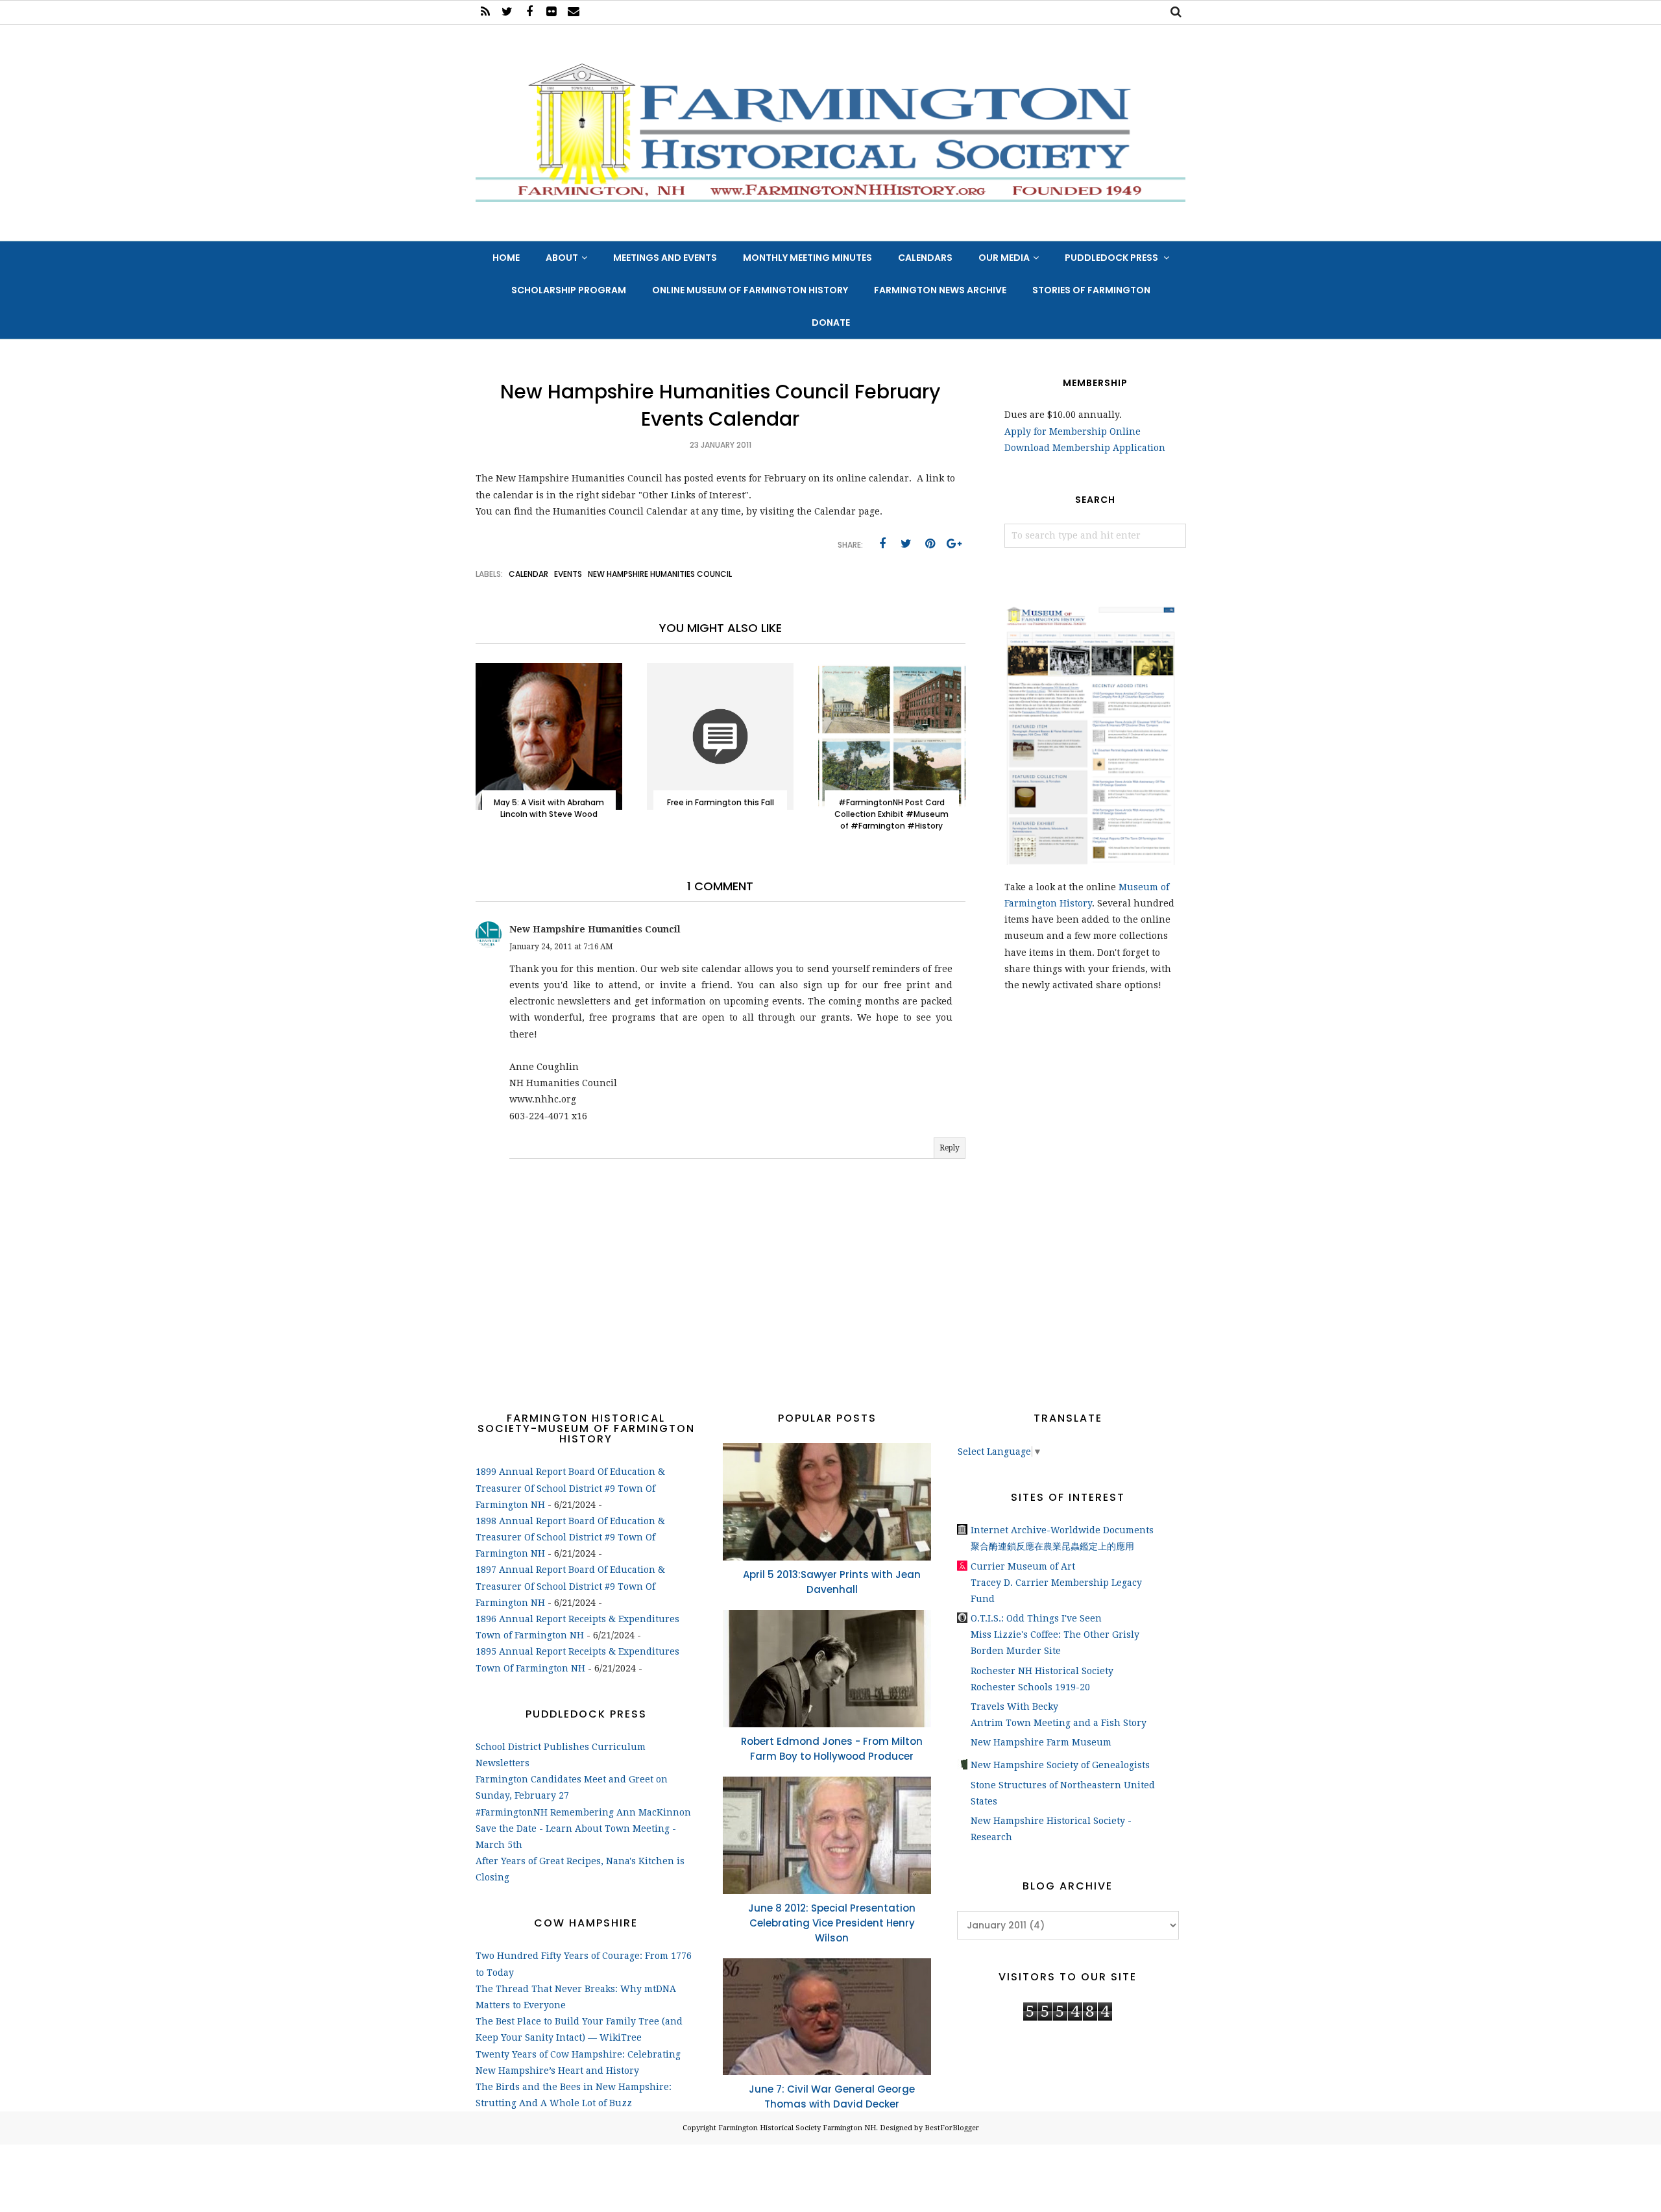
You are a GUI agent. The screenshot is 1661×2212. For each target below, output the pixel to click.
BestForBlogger (952, 2128)
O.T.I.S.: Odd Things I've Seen (1036, 1618)
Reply (950, 1148)
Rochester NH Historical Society (1042, 1671)
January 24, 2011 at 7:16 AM (561, 947)
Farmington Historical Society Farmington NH (797, 2128)
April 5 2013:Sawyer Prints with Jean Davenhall (832, 1582)
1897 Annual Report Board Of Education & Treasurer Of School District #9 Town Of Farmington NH (570, 1586)
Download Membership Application (1085, 448)
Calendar (528, 574)
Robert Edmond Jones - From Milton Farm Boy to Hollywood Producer (832, 1749)
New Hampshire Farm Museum (1041, 1742)
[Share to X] (906, 544)
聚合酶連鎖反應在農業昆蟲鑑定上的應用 (1052, 1546)
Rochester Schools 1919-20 (1030, 1687)
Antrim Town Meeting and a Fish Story (1059, 1723)
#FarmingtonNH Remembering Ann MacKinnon (583, 1812)
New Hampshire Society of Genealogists (1060, 1765)
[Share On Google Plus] (954, 544)
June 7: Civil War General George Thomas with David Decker (832, 2097)
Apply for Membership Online (1073, 431)
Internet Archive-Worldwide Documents (1062, 1530)
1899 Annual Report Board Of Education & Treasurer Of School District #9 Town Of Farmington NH (570, 1488)
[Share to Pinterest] (930, 544)
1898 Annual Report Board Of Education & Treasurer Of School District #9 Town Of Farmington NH (570, 1537)
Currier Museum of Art (1023, 1566)
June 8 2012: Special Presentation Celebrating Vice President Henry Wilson (832, 1923)
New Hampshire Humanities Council (660, 574)
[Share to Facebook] (882, 544)
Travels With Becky (1014, 1707)
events (568, 574)
